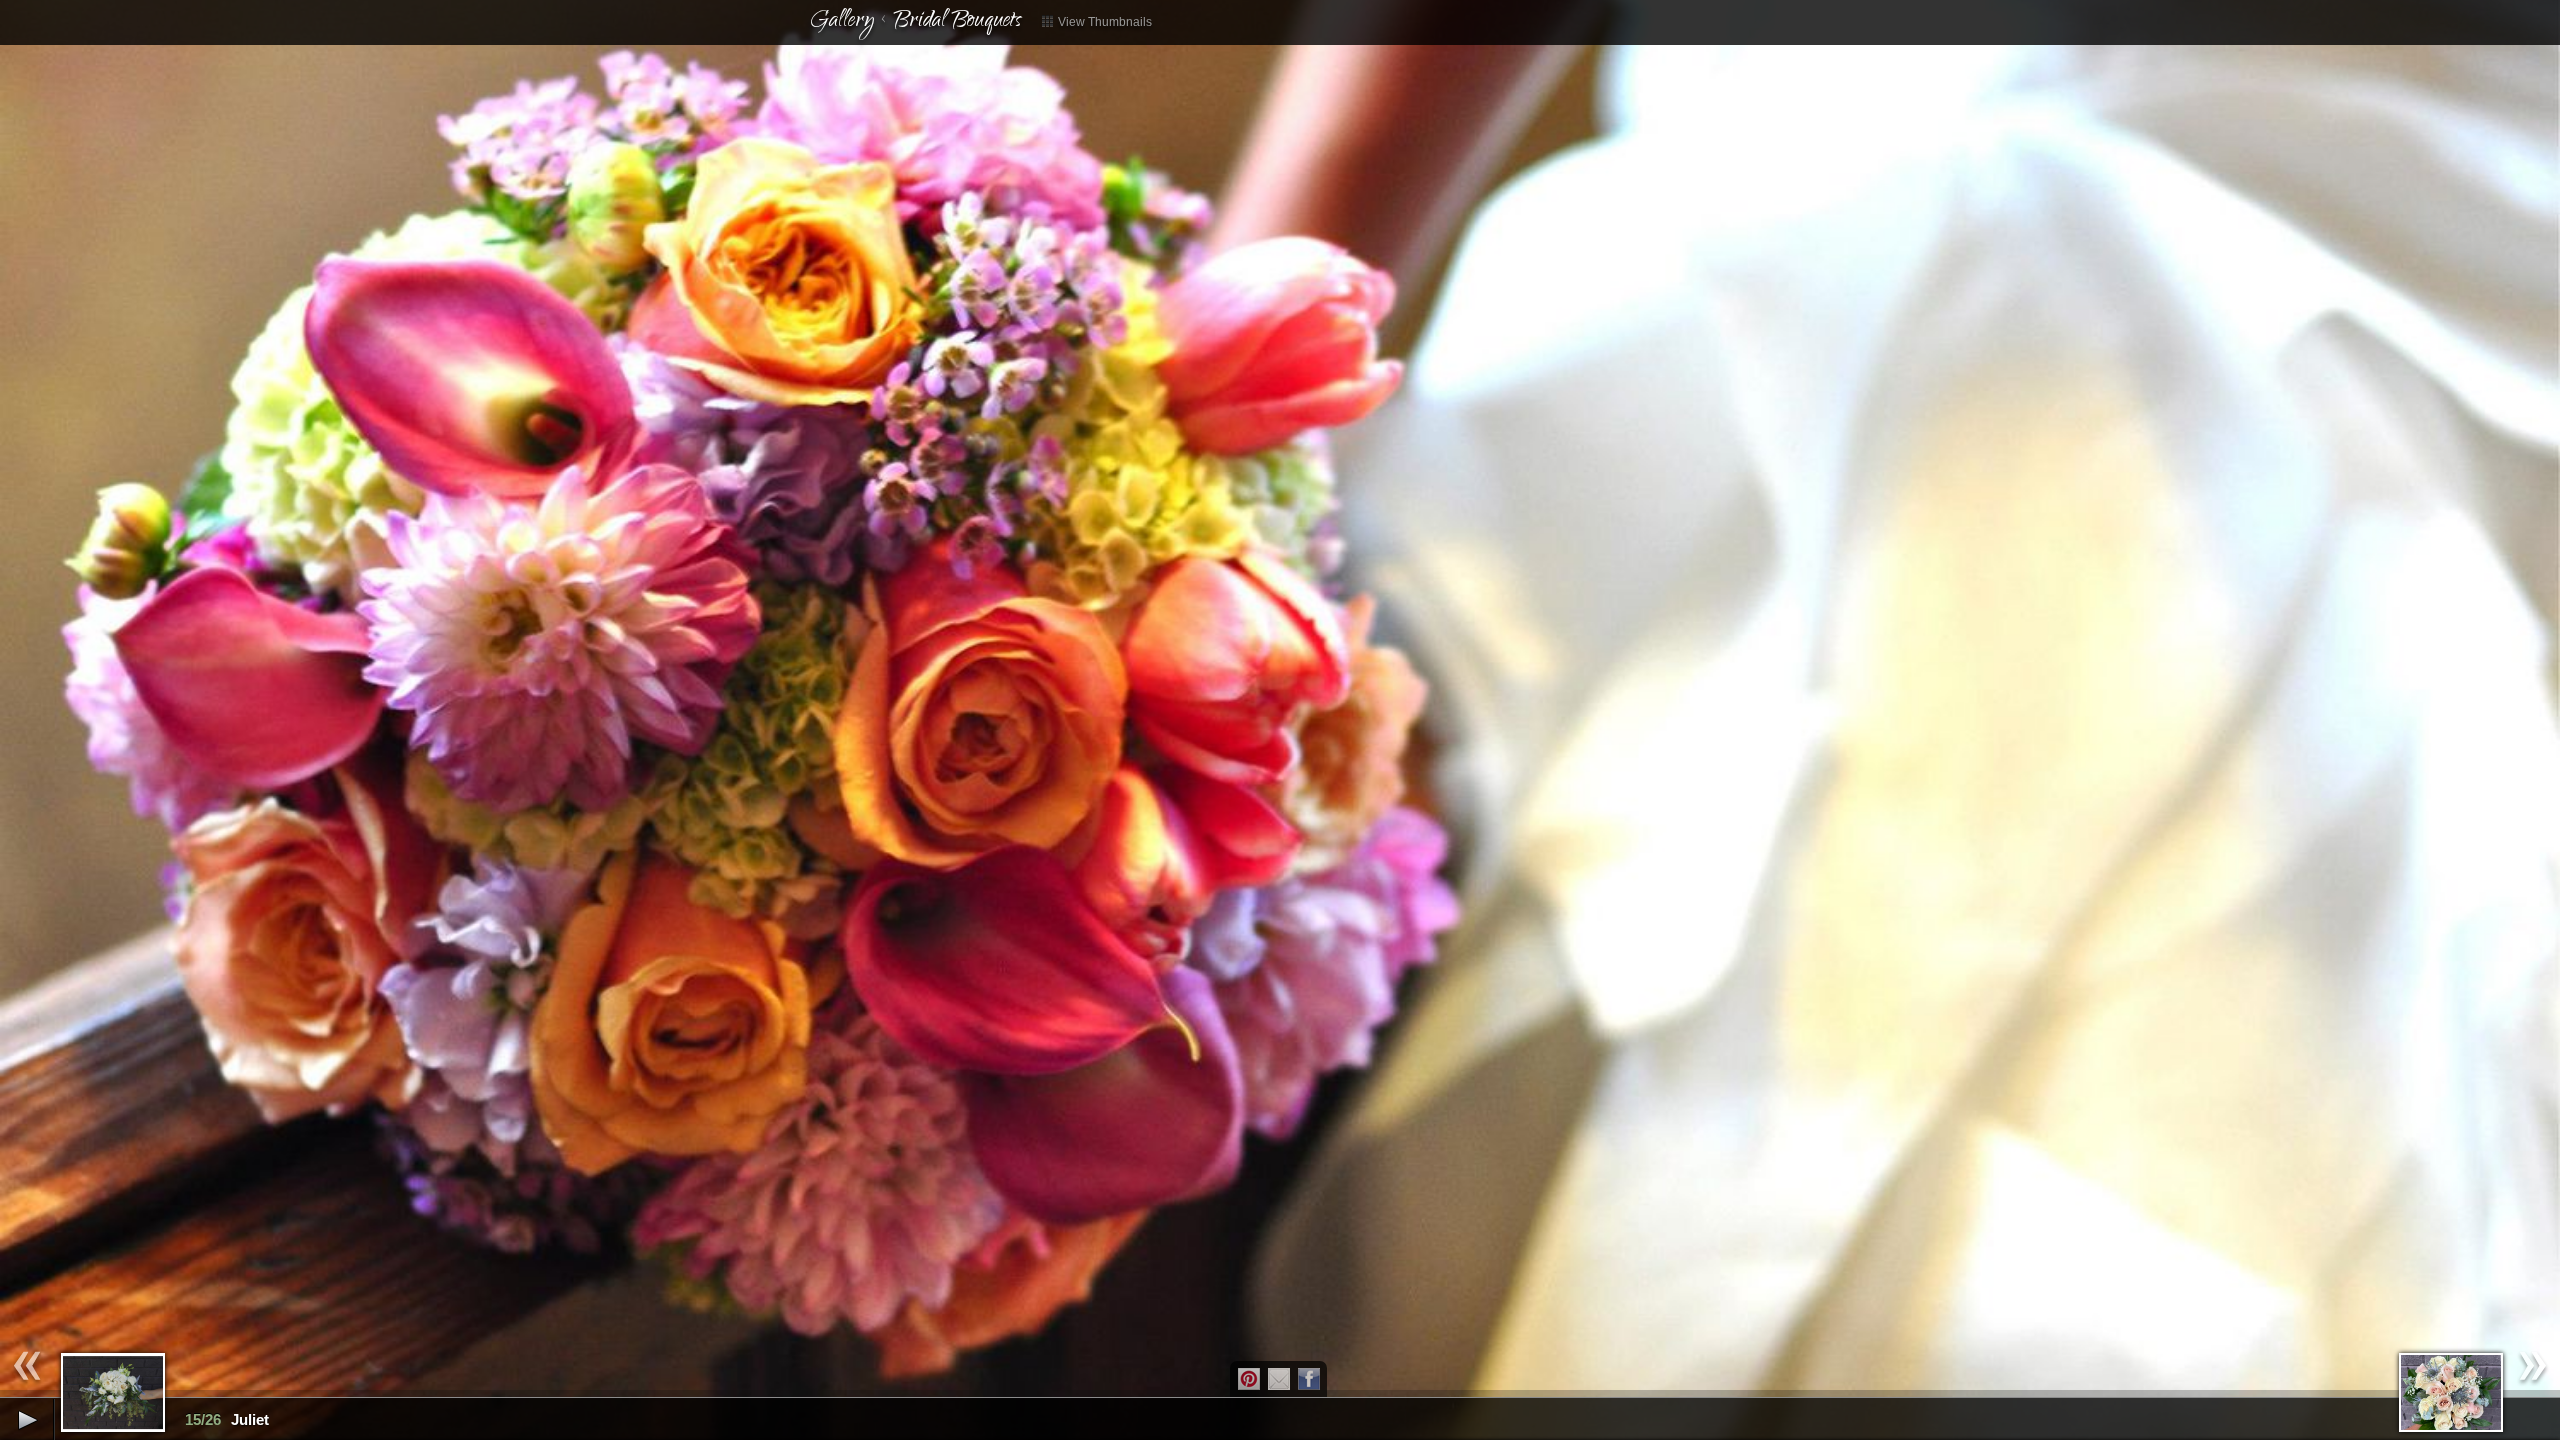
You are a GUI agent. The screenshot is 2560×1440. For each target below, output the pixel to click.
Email (1279, 1379)
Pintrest (1249, 1379)
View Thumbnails (1103, 22)
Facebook (1309, 1379)
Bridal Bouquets (957, 22)
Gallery (842, 22)
